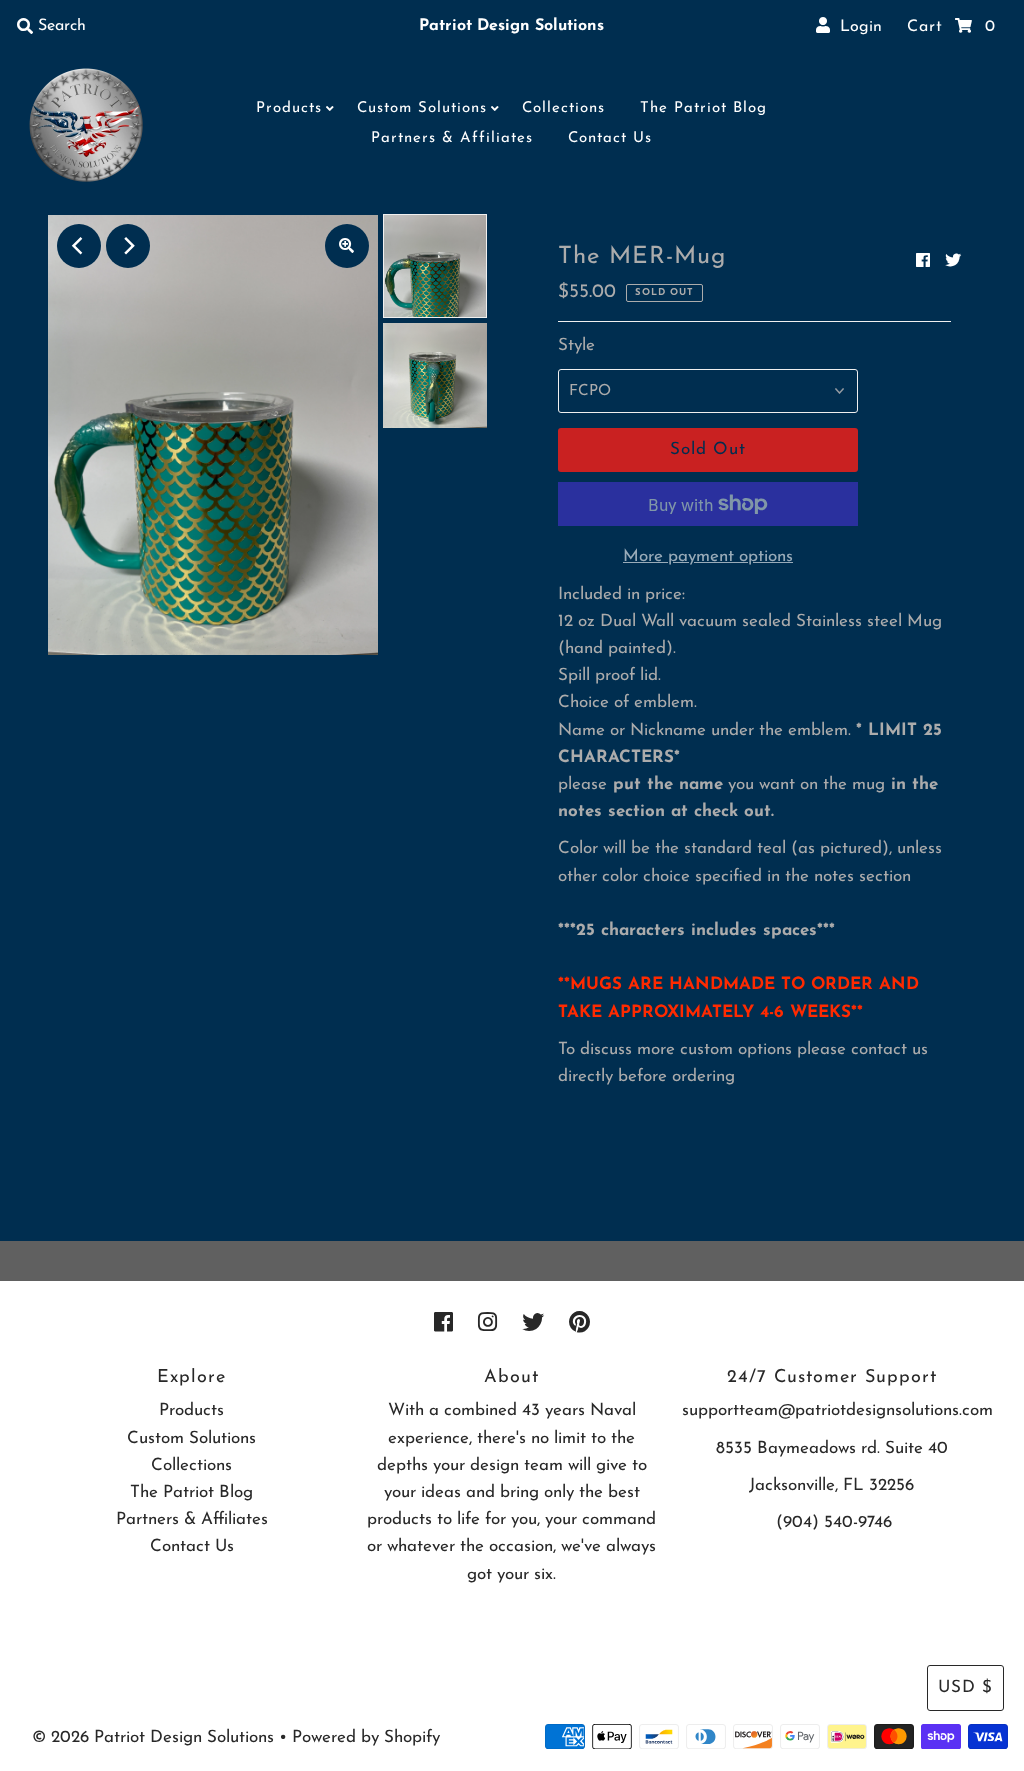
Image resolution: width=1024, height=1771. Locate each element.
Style (576, 345)
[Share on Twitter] (953, 262)
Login (856, 27)
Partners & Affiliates (452, 138)
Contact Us (610, 138)
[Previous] (79, 246)
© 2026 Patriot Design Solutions (153, 1737)
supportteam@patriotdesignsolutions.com (837, 1410)
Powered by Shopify (366, 1737)
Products (289, 108)
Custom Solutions (422, 108)
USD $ (965, 1687)
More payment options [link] (708, 556)
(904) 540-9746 (834, 1522)
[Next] (128, 246)
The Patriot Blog (703, 108)
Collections (563, 108)
